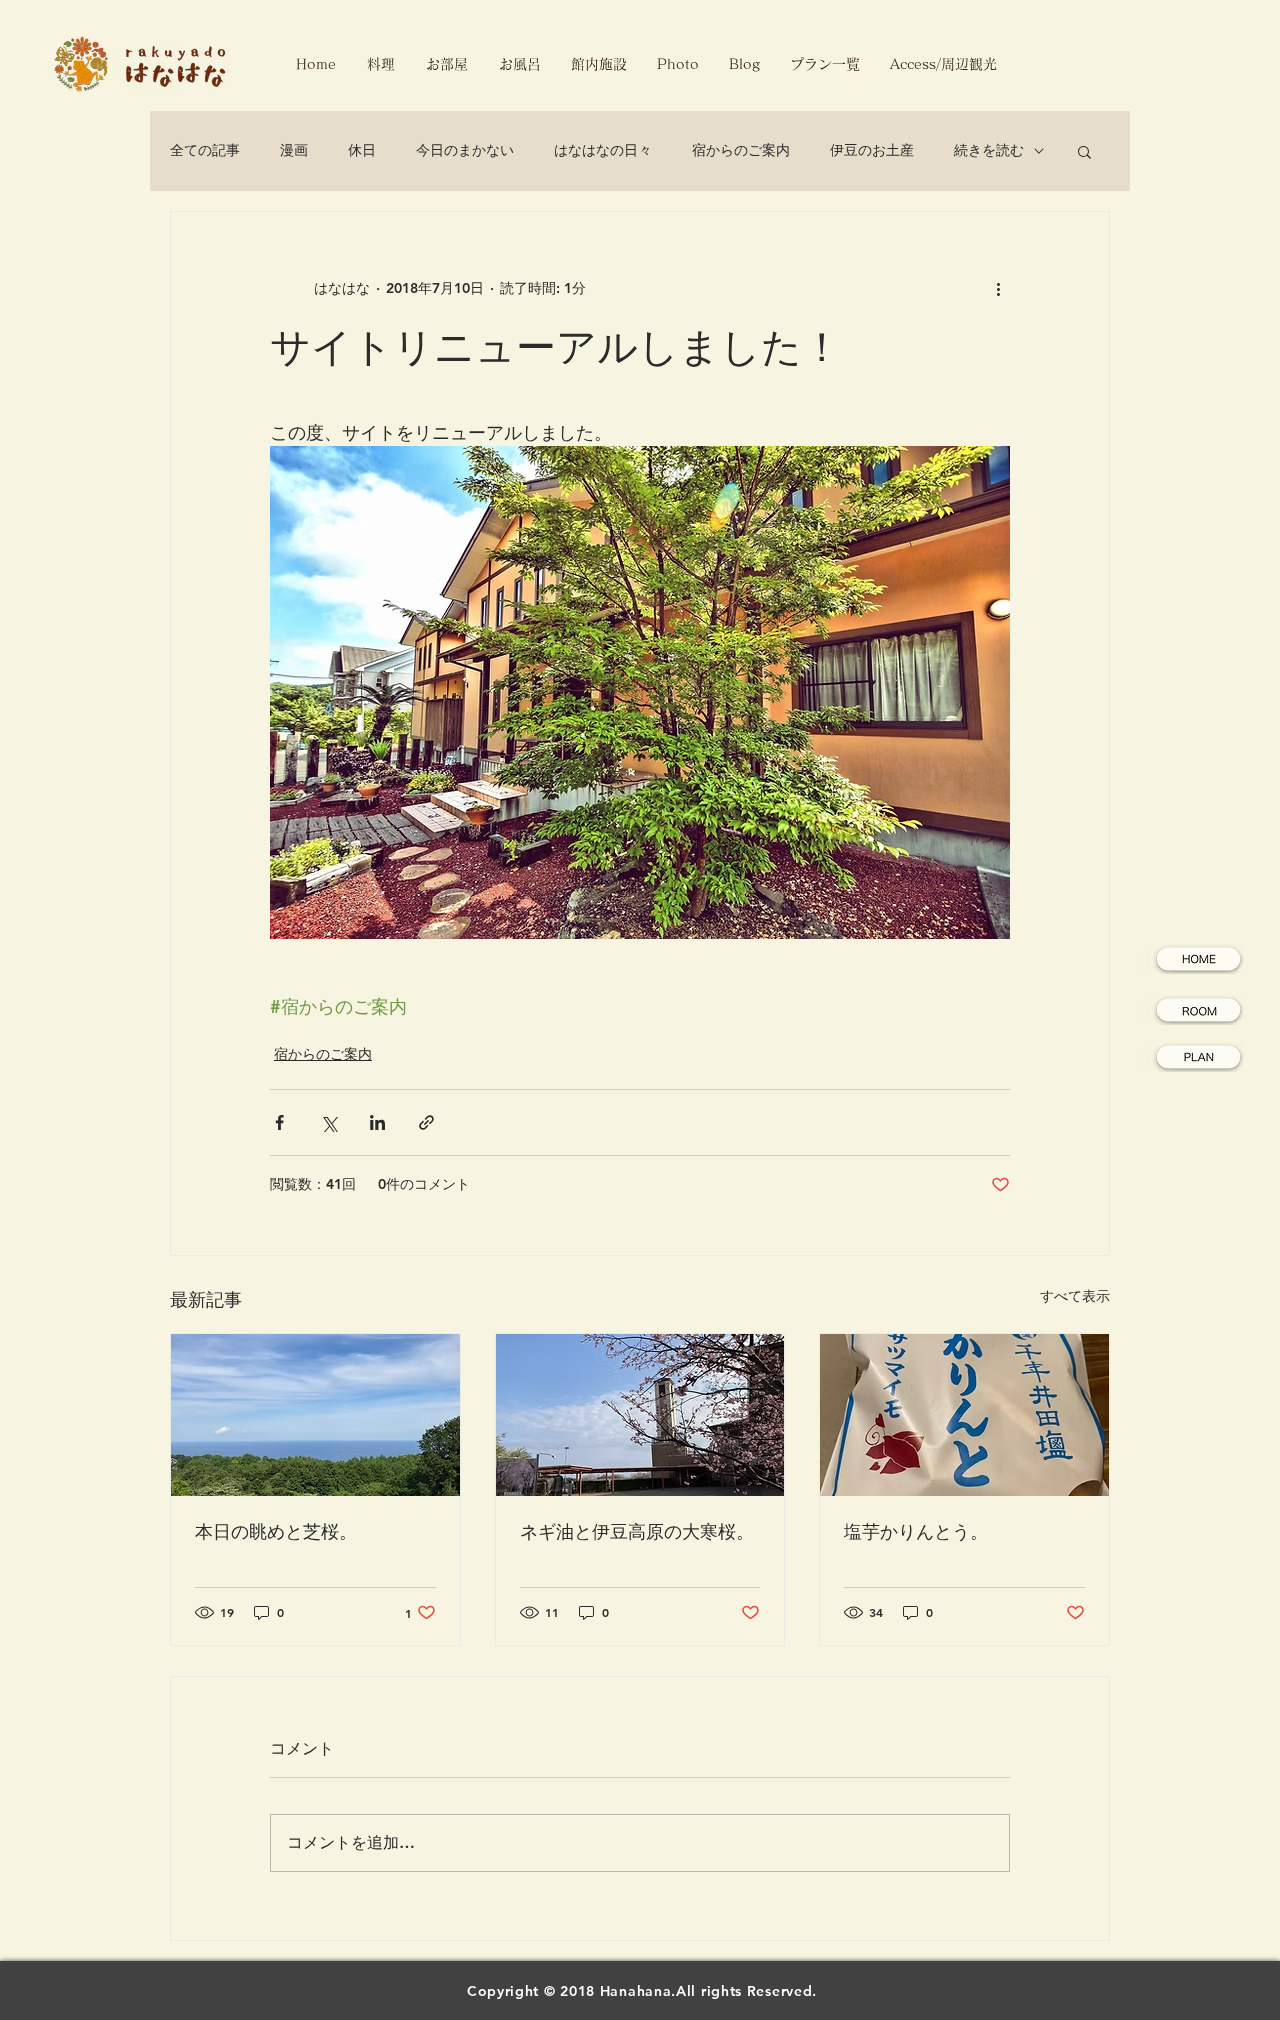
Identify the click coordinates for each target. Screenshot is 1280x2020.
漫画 (294, 150)
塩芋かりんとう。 (916, 1531)
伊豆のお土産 (872, 150)
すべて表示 (1075, 1296)
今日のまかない (465, 150)
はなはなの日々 (603, 150)
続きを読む (989, 150)
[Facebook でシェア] (279, 1122)
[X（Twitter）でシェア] (328, 1122)
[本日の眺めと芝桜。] (315, 1415)
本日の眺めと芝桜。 (276, 1531)
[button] (1084, 151)
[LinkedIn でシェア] (377, 1122)
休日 (362, 150)
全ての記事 (205, 150)
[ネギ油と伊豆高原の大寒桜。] (640, 1415)
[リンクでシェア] (426, 1122)
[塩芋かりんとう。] (964, 1415)
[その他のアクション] (998, 288)
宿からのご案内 (741, 150)
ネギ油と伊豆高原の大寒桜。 (637, 1531)
